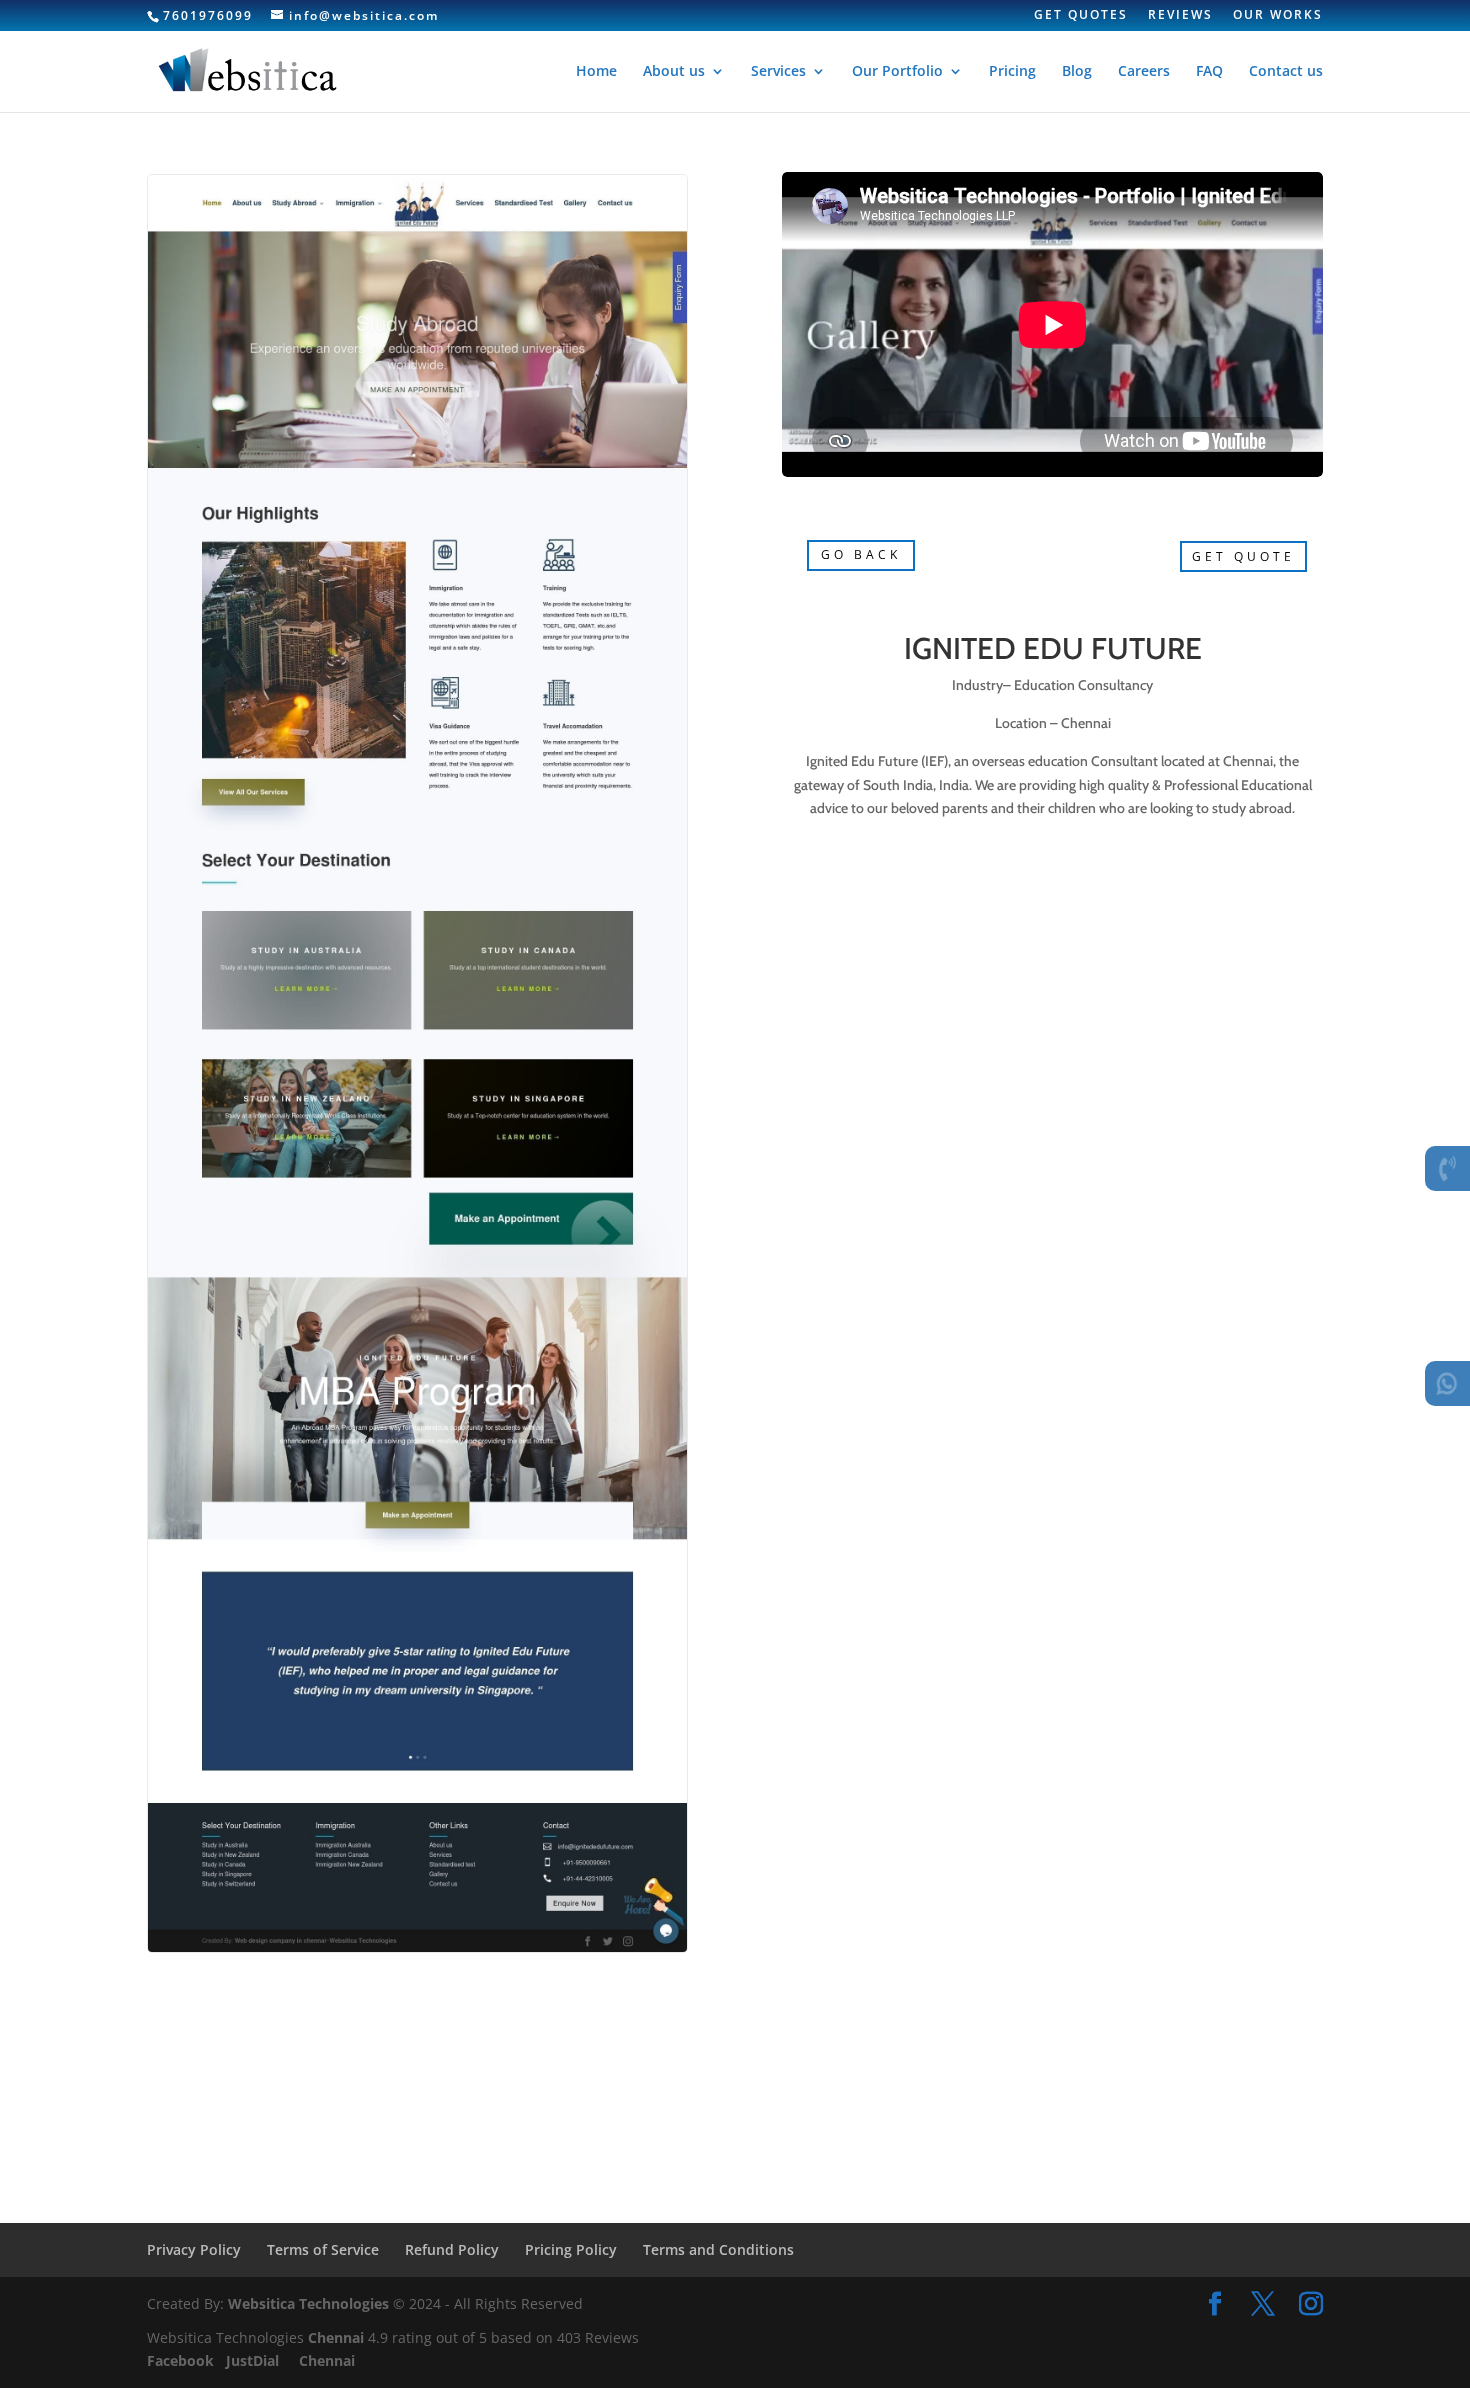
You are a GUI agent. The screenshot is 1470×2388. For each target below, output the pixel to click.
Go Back (861, 554)
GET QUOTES (1081, 16)
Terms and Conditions (718, 2249)
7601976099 (208, 15)
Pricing (1012, 72)
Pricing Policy (571, 2249)
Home (596, 72)
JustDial (254, 2360)
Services (778, 72)
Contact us (1286, 72)
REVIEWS (1180, 16)
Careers (1144, 72)
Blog (1077, 72)
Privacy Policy (194, 2249)
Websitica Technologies (308, 2303)
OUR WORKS (1278, 16)
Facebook (182, 2360)
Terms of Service (323, 2249)
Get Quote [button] (1243, 556)
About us (674, 72)
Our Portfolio (897, 72)
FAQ (1209, 72)
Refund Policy (452, 2249)
